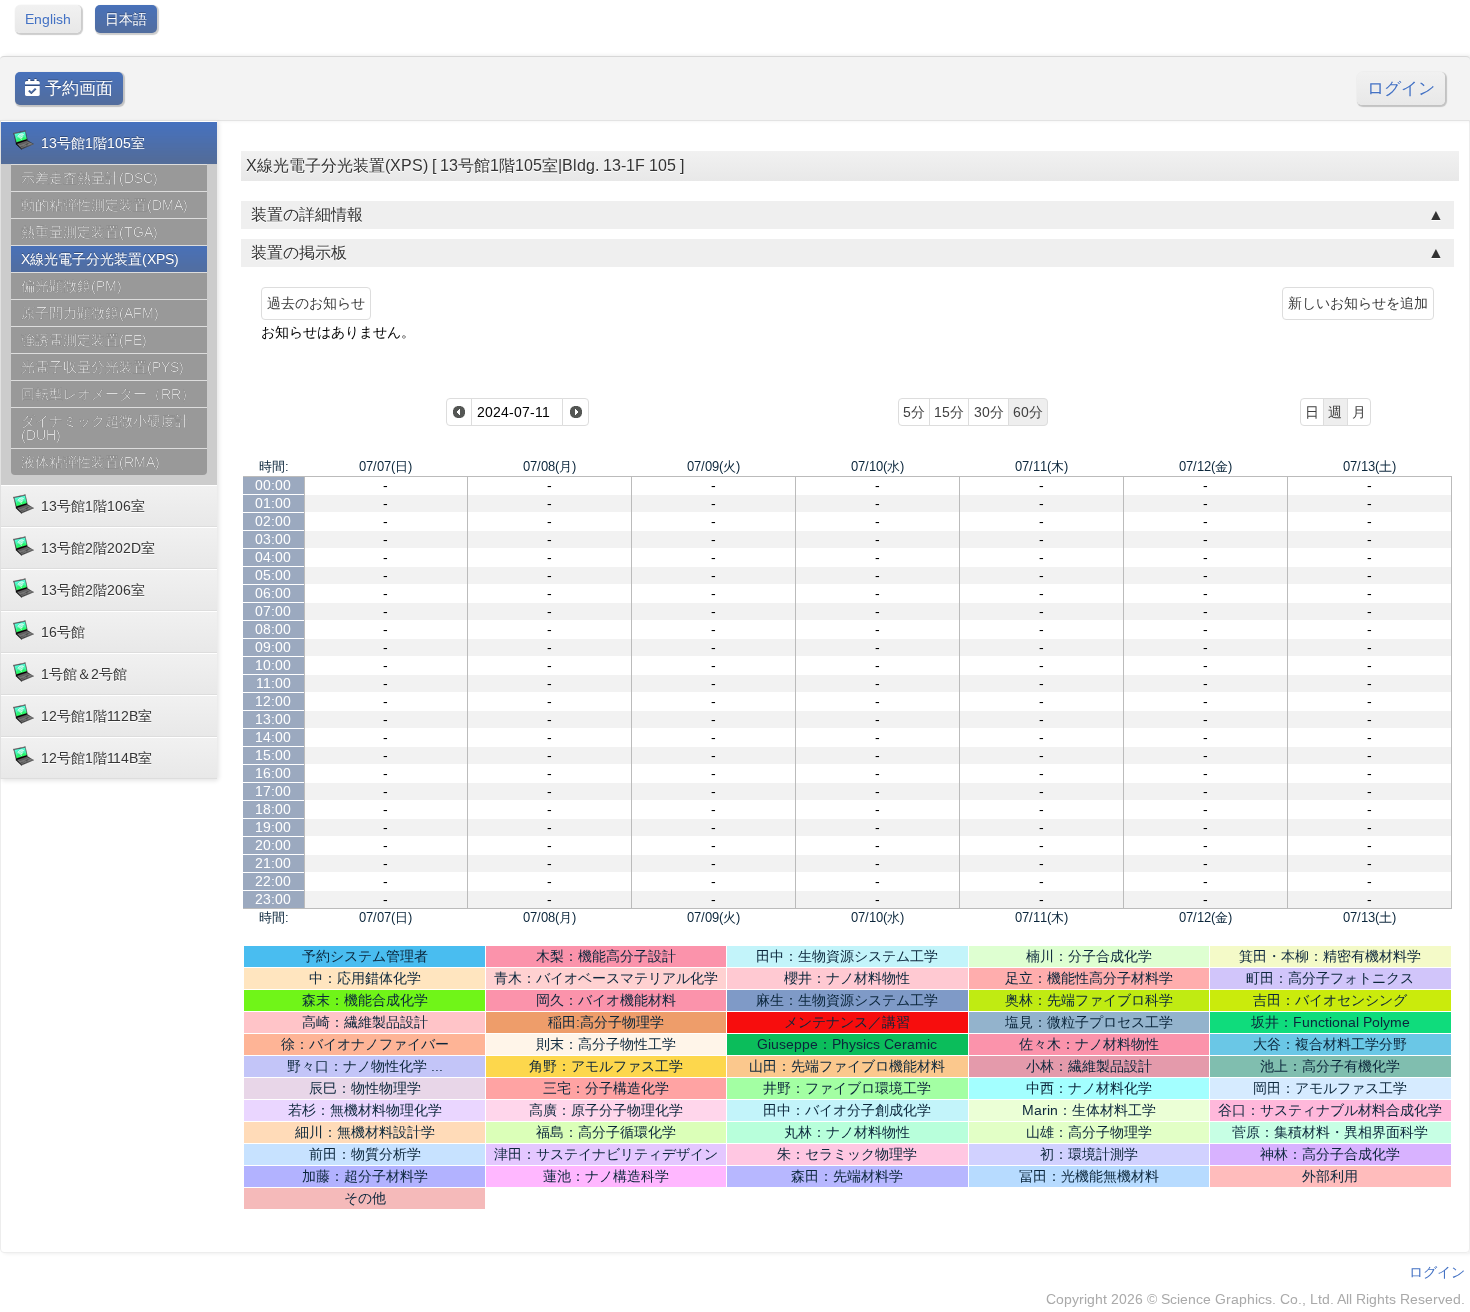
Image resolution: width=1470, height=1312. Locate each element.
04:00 (273, 557)
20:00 (273, 845)
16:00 (273, 773)
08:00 (273, 629)
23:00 (273, 899)
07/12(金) (1205, 466)
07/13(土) (1369, 466)
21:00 (273, 863)
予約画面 (76, 88)
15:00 (273, 755)
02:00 (273, 521)
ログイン (1401, 88)
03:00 (273, 539)
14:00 (273, 737)
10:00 (273, 665)
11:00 (273, 683)
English (48, 19)
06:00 (273, 593)
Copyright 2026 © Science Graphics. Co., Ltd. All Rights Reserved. (1255, 1299)
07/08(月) (549, 466)
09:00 (273, 647)
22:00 (273, 881)
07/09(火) (713, 466)
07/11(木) (1041, 466)
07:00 (273, 611)
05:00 (273, 575)
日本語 (126, 19)
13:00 (273, 719)
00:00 (273, 485)
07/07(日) (385, 466)
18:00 (273, 809)
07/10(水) (877, 466)
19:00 (273, 827)
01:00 (273, 503)
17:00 (273, 791)
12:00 (273, 701)
